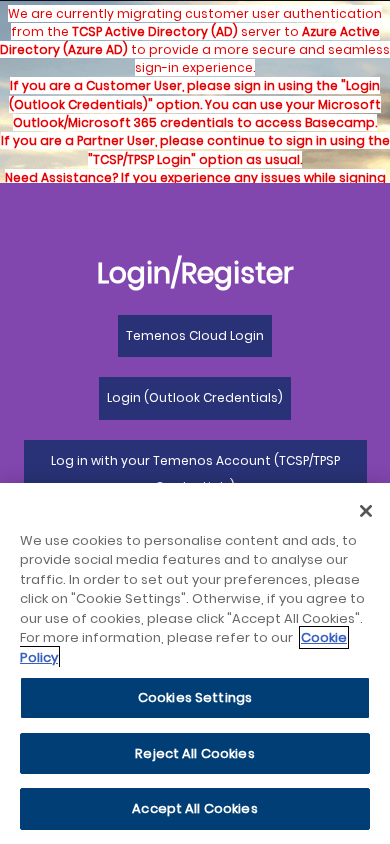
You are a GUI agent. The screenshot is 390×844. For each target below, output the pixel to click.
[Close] (366, 511)
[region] (195, 663)
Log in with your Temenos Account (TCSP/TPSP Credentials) (195, 473)
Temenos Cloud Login (195, 335)
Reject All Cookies (194, 753)
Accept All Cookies (194, 808)
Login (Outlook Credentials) (195, 397)
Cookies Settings (195, 697)
